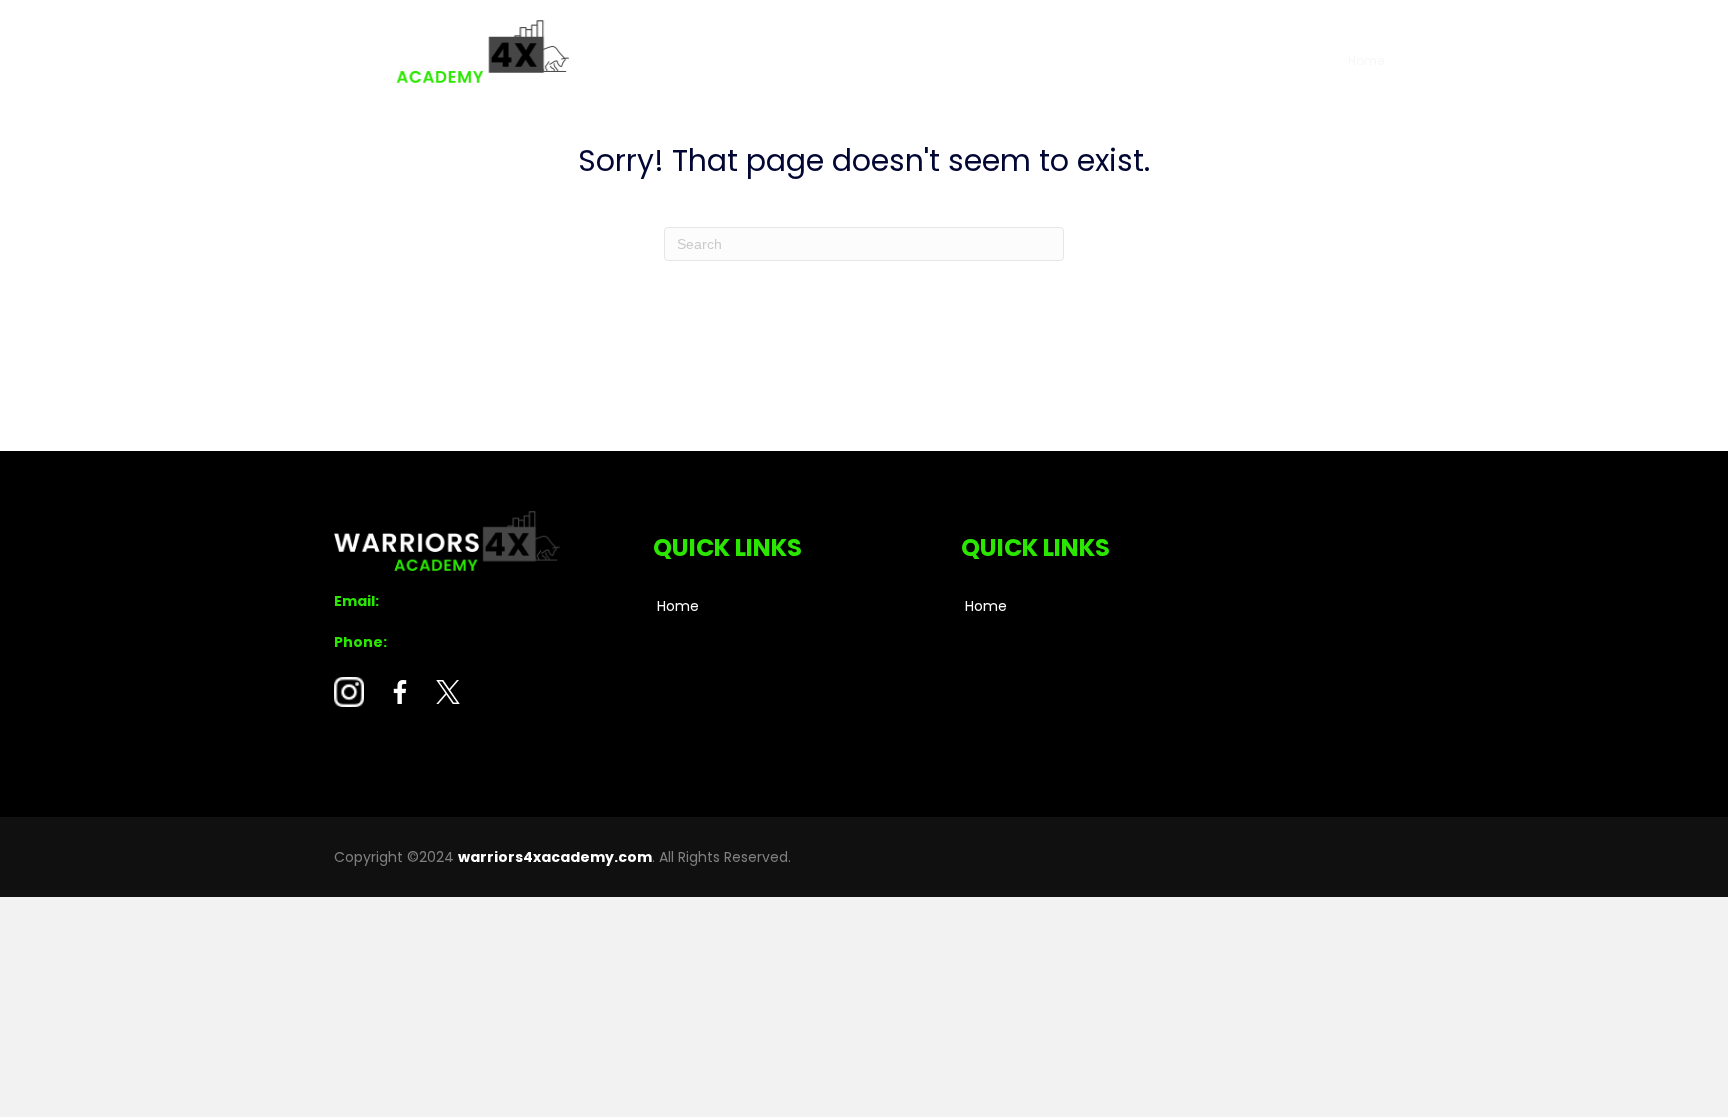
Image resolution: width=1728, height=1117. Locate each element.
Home (1366, 60)
